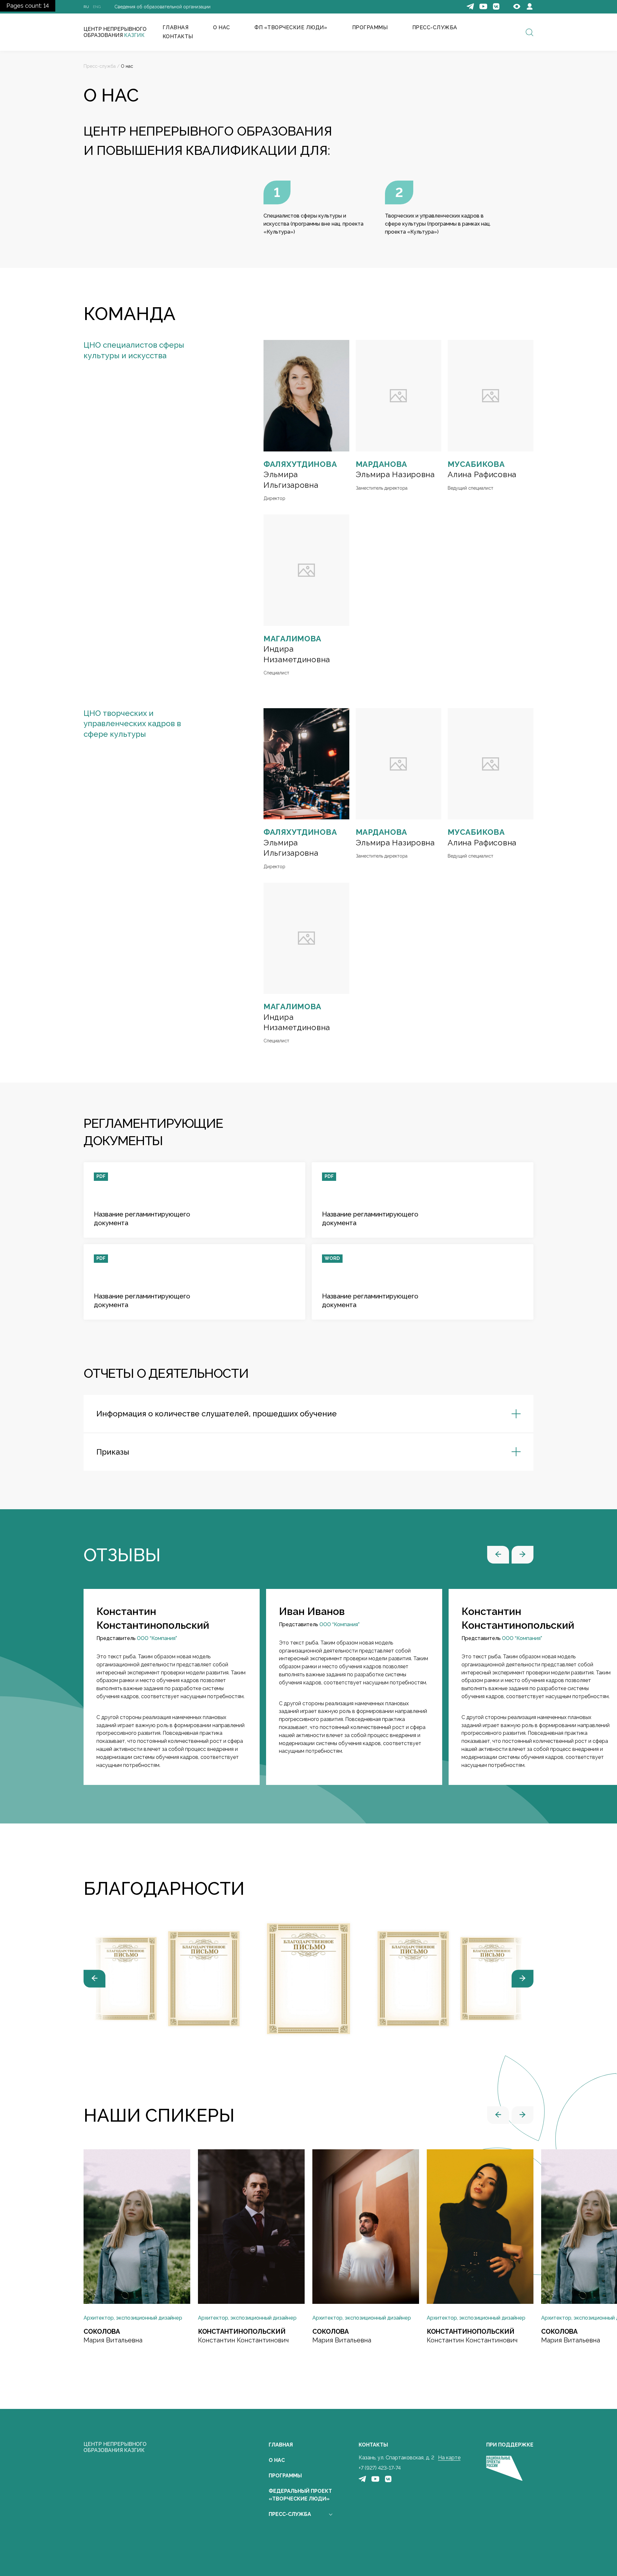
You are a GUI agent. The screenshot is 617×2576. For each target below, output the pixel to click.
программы (370, 27)
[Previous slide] (94, 1979)
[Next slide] (523, 1979)
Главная (281, 2445)
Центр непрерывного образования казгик (115, 2447)
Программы (285, 2476)
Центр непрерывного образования (115, 32)
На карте (449, 2458)
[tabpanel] (172, 1687)
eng (97, 7)
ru (86, 7)
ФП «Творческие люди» (291, 27)
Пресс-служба (435, 27)
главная (175, 27)
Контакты (178, 36)
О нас (221, 27)
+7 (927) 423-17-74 (380, 2468)
